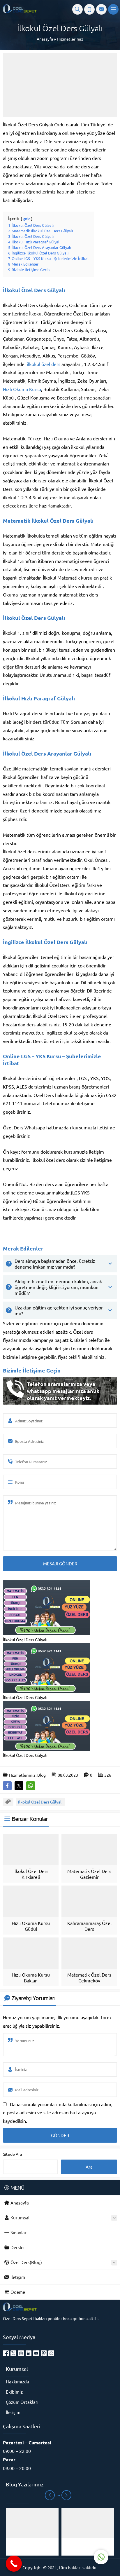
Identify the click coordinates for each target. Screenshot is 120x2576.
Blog (42, 1775)
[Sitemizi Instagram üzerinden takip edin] (21, 2353)
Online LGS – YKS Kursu (32, 1056)
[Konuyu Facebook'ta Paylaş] (7, 1786)
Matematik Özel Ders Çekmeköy (89, 1977)
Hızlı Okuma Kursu (22, 389)
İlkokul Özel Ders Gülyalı (40, 1802)
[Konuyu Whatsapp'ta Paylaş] (31, 1786)
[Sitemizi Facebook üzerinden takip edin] (6, 2353)
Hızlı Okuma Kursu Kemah (88, 2547)
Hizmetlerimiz (70, 39)
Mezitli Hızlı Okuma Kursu (32, 2547)
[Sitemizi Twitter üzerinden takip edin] (13, 2353)
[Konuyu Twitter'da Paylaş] (19, 1786)
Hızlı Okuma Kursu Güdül (31, 1926)
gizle (27, 219)
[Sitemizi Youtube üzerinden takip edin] (36, 2353)
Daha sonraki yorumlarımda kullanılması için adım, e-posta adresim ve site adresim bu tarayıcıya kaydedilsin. (58, 2113)
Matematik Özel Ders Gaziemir (89, 1874)
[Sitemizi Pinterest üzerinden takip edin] (44, 2353)
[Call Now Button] (14, 2564)
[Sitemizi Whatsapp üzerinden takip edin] (51, 2353)
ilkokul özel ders (44, 364)
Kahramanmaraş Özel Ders (89, 1926)
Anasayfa (45, 39)
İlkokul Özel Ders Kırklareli (31, 1874)
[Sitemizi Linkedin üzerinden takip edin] (29, 2353)
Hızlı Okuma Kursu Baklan (31, 1977)
